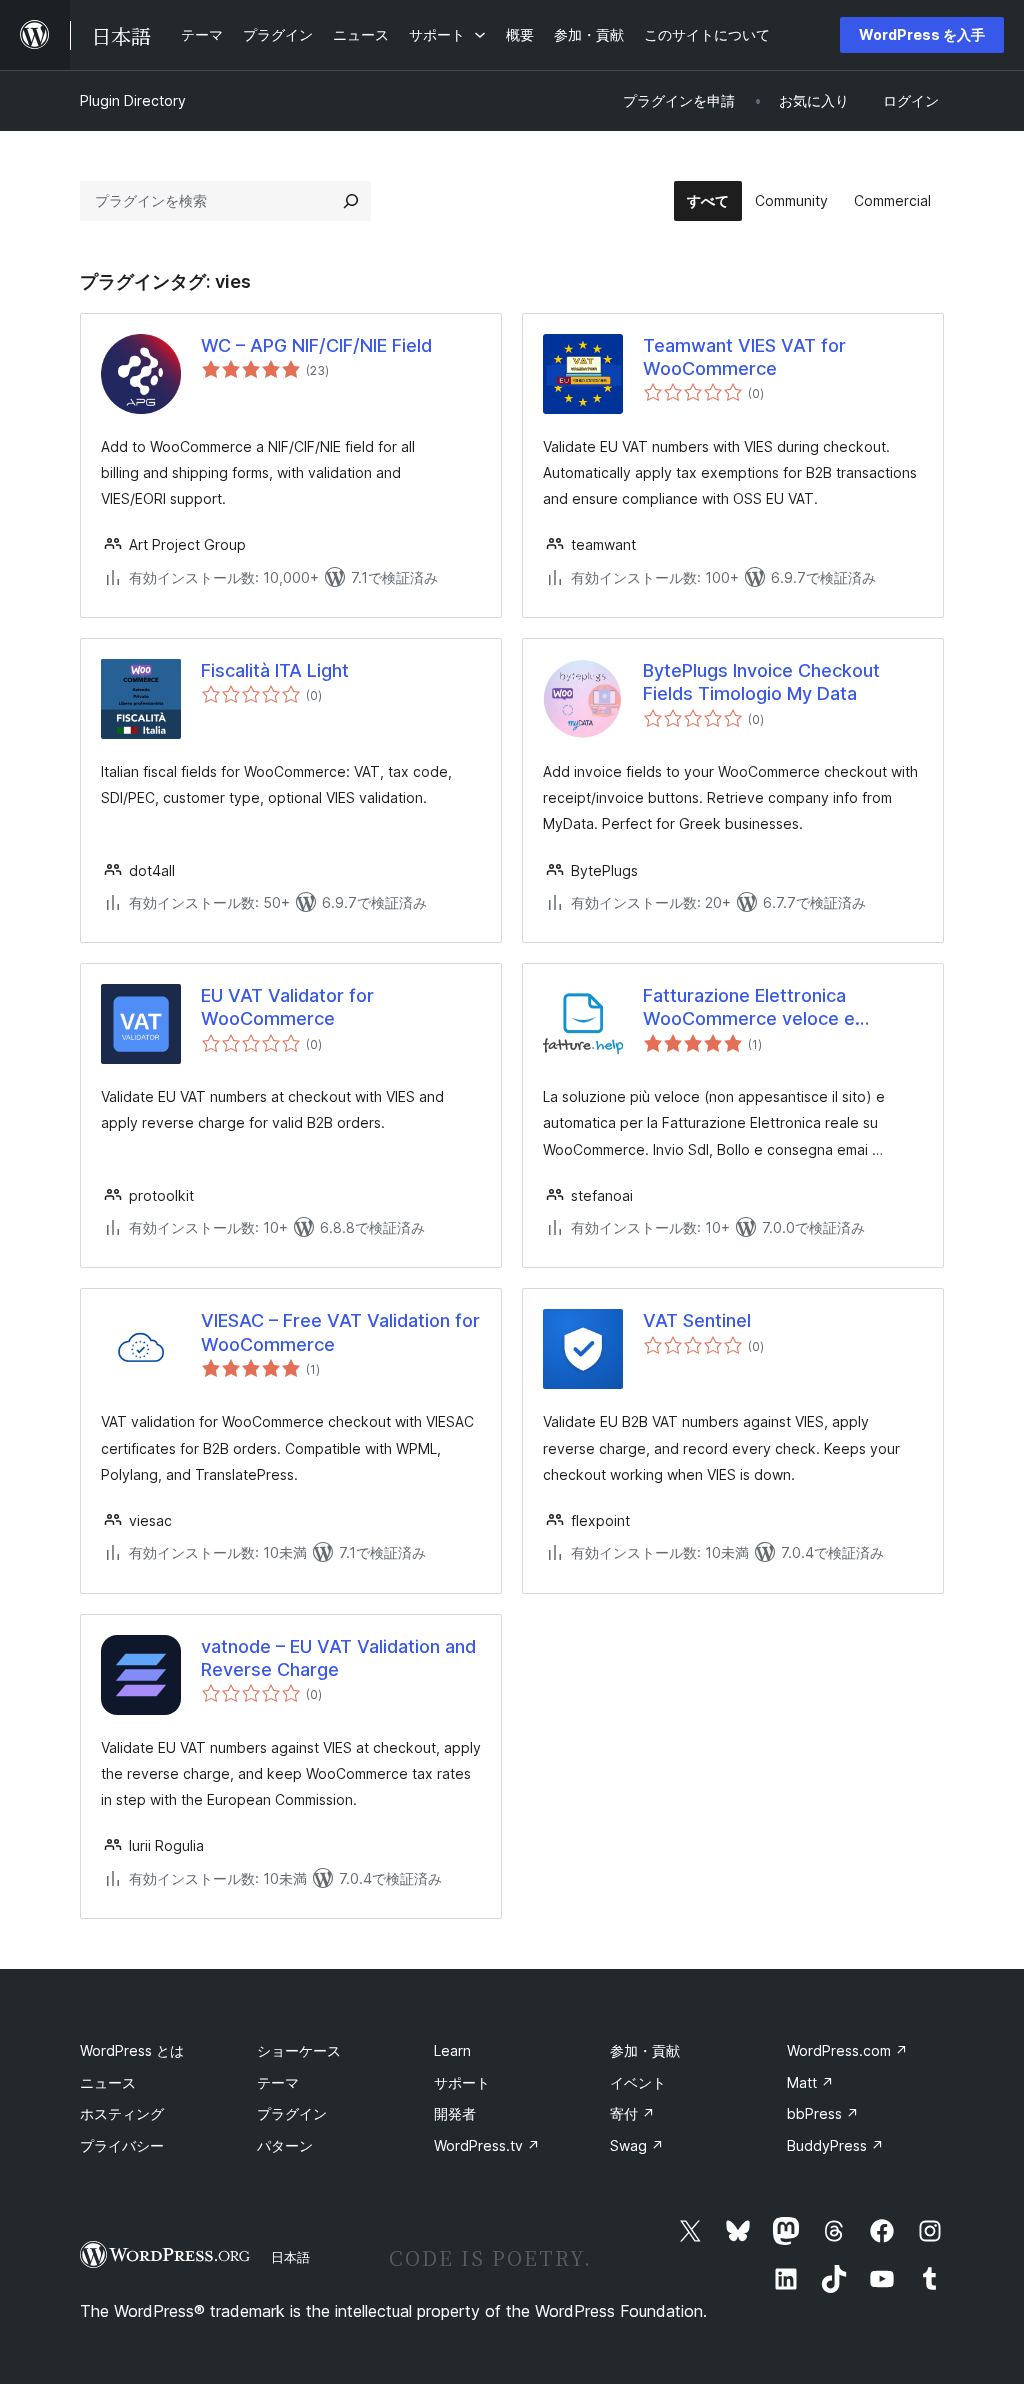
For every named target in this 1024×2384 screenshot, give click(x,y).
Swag (637, 2145)
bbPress (823, 2113)
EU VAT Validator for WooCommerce (287, 1007)
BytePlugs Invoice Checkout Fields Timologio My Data (761, 682)
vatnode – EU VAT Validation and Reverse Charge (338, 1658)
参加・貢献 (645, 2050)
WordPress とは (132, 2050)
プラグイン (292, 2113)
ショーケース (299, 2050)
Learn (452, 2050)
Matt (810, 2082)
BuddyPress (835, 2145)
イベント (638, 2082)
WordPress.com (847, 2050)
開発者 (455, 2113)
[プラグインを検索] (351, 201)
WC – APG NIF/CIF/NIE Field (316, 345)
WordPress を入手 (922, 34)
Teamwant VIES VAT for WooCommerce (744, 357)
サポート (462, 2082)
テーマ (278, 2082)
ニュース (108, 2082)
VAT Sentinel (697, 1320)
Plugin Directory (133, 100)
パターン (285, 2145)
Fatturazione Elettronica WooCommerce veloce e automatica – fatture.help (750, 1008)
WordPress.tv (487, 2145)
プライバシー (122, 2145)
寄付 (632, 2113)
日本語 (290, 2257)
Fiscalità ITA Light (275, 670)
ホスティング (122, 2113)
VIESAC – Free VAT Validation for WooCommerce (340, 1332)
